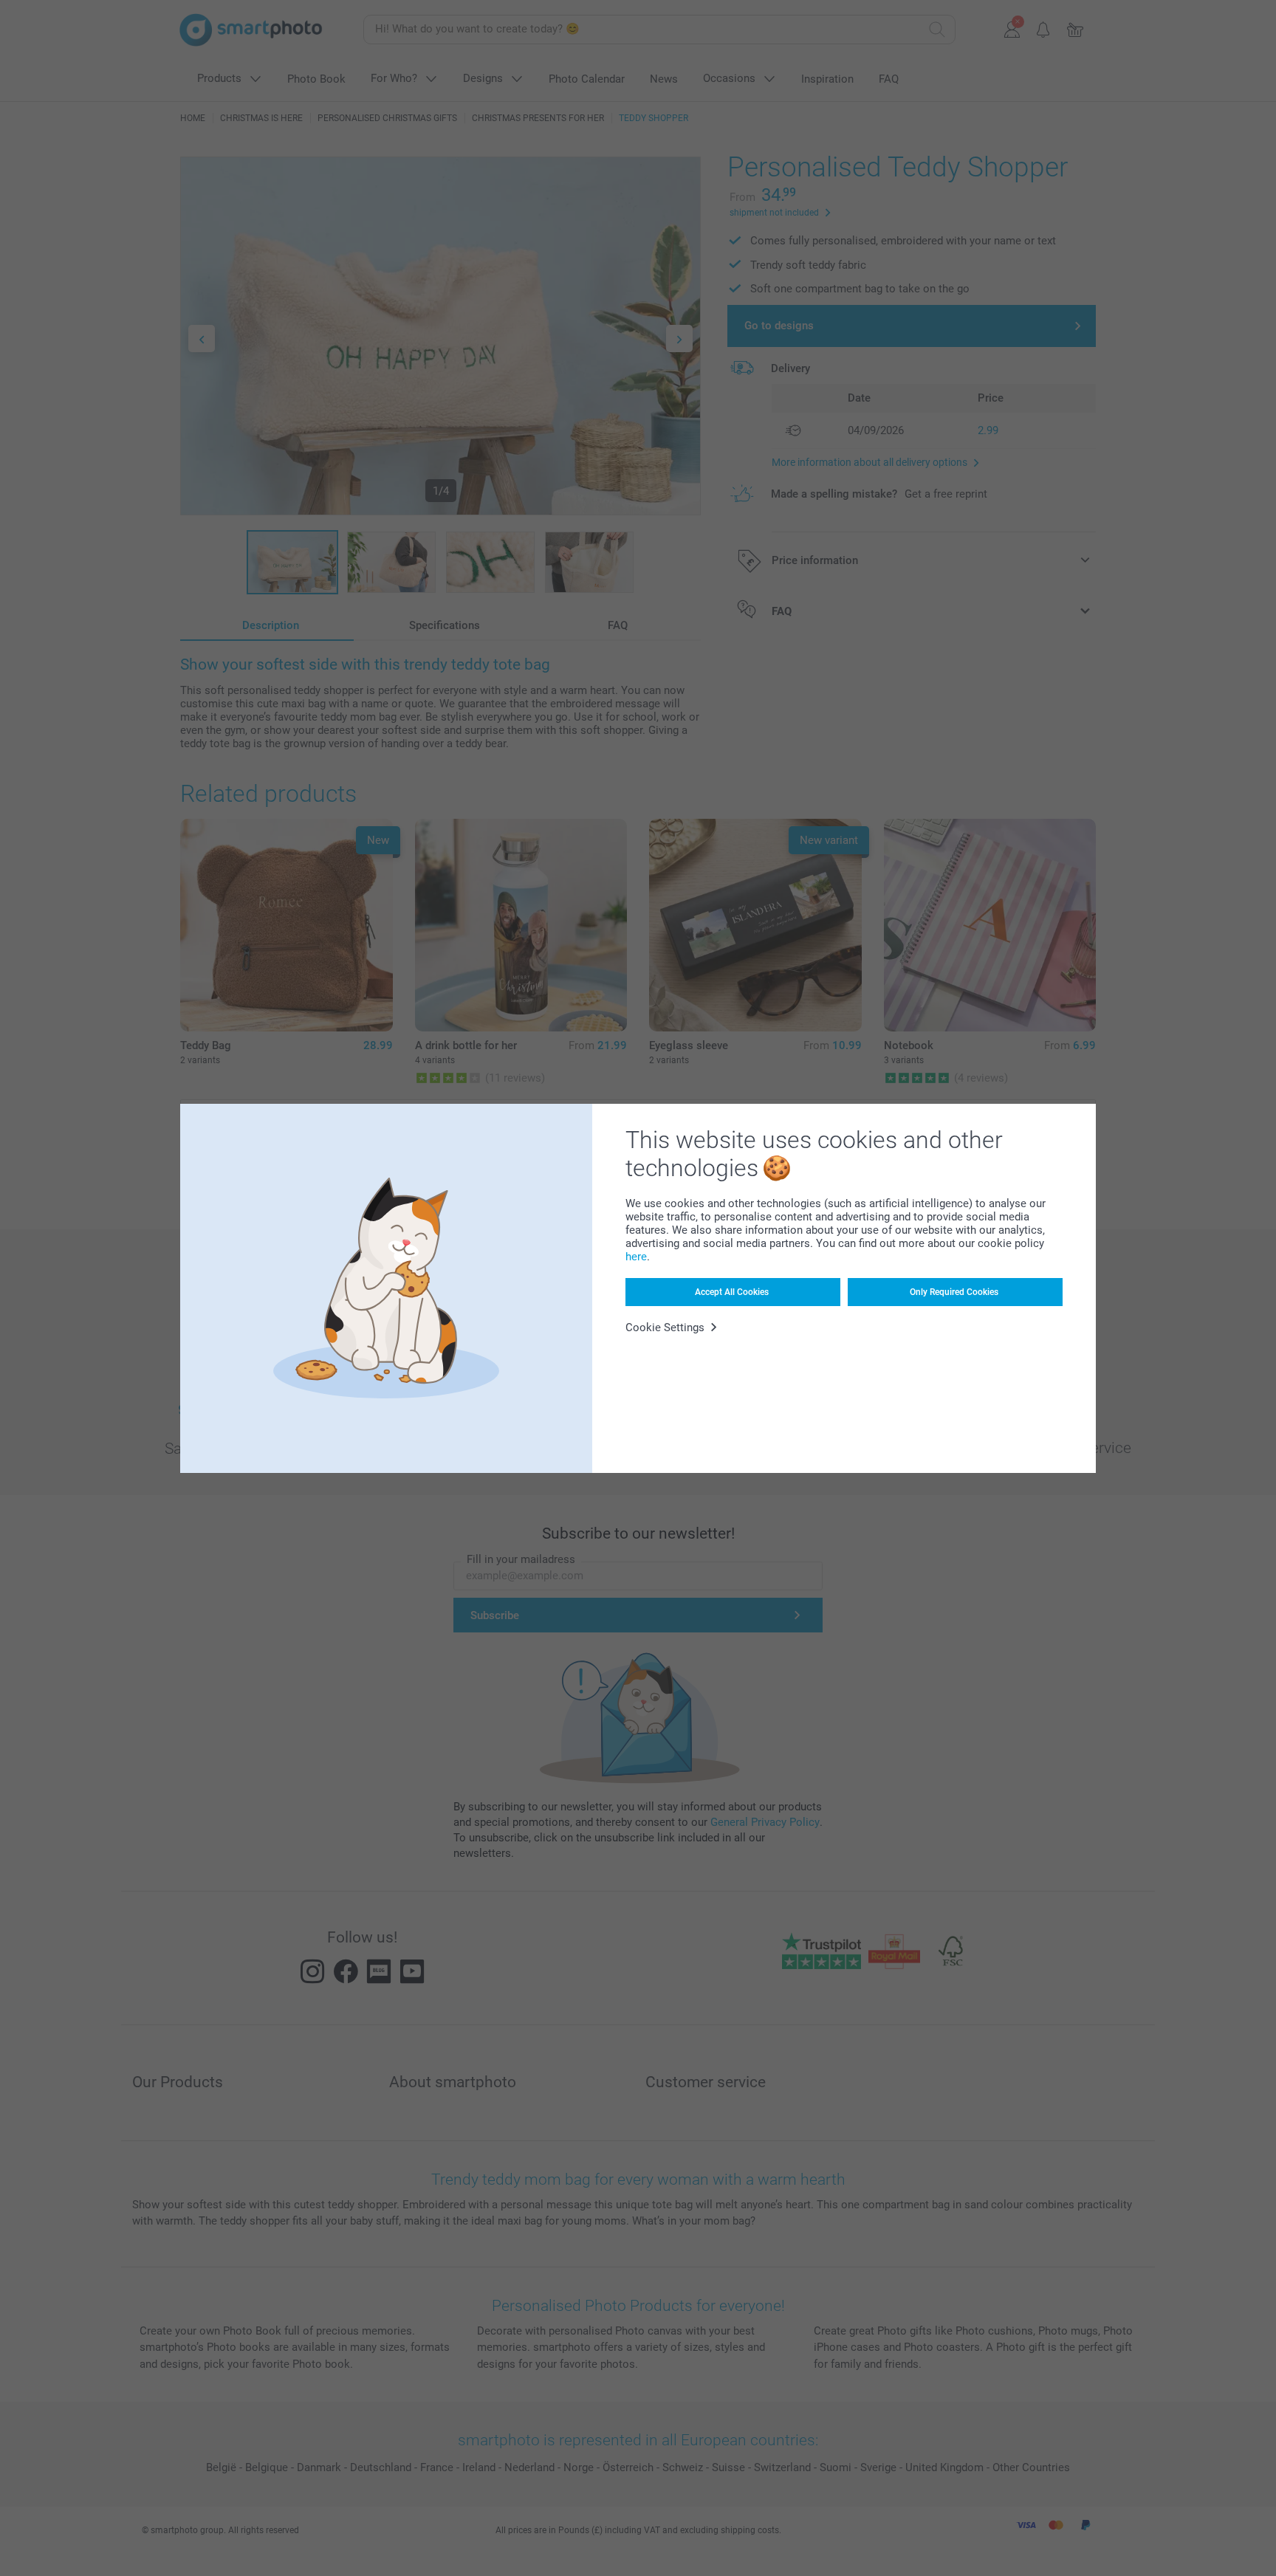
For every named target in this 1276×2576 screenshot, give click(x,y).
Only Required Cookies (954, 1292)
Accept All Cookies (732, 1292)
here (636, 1257)
